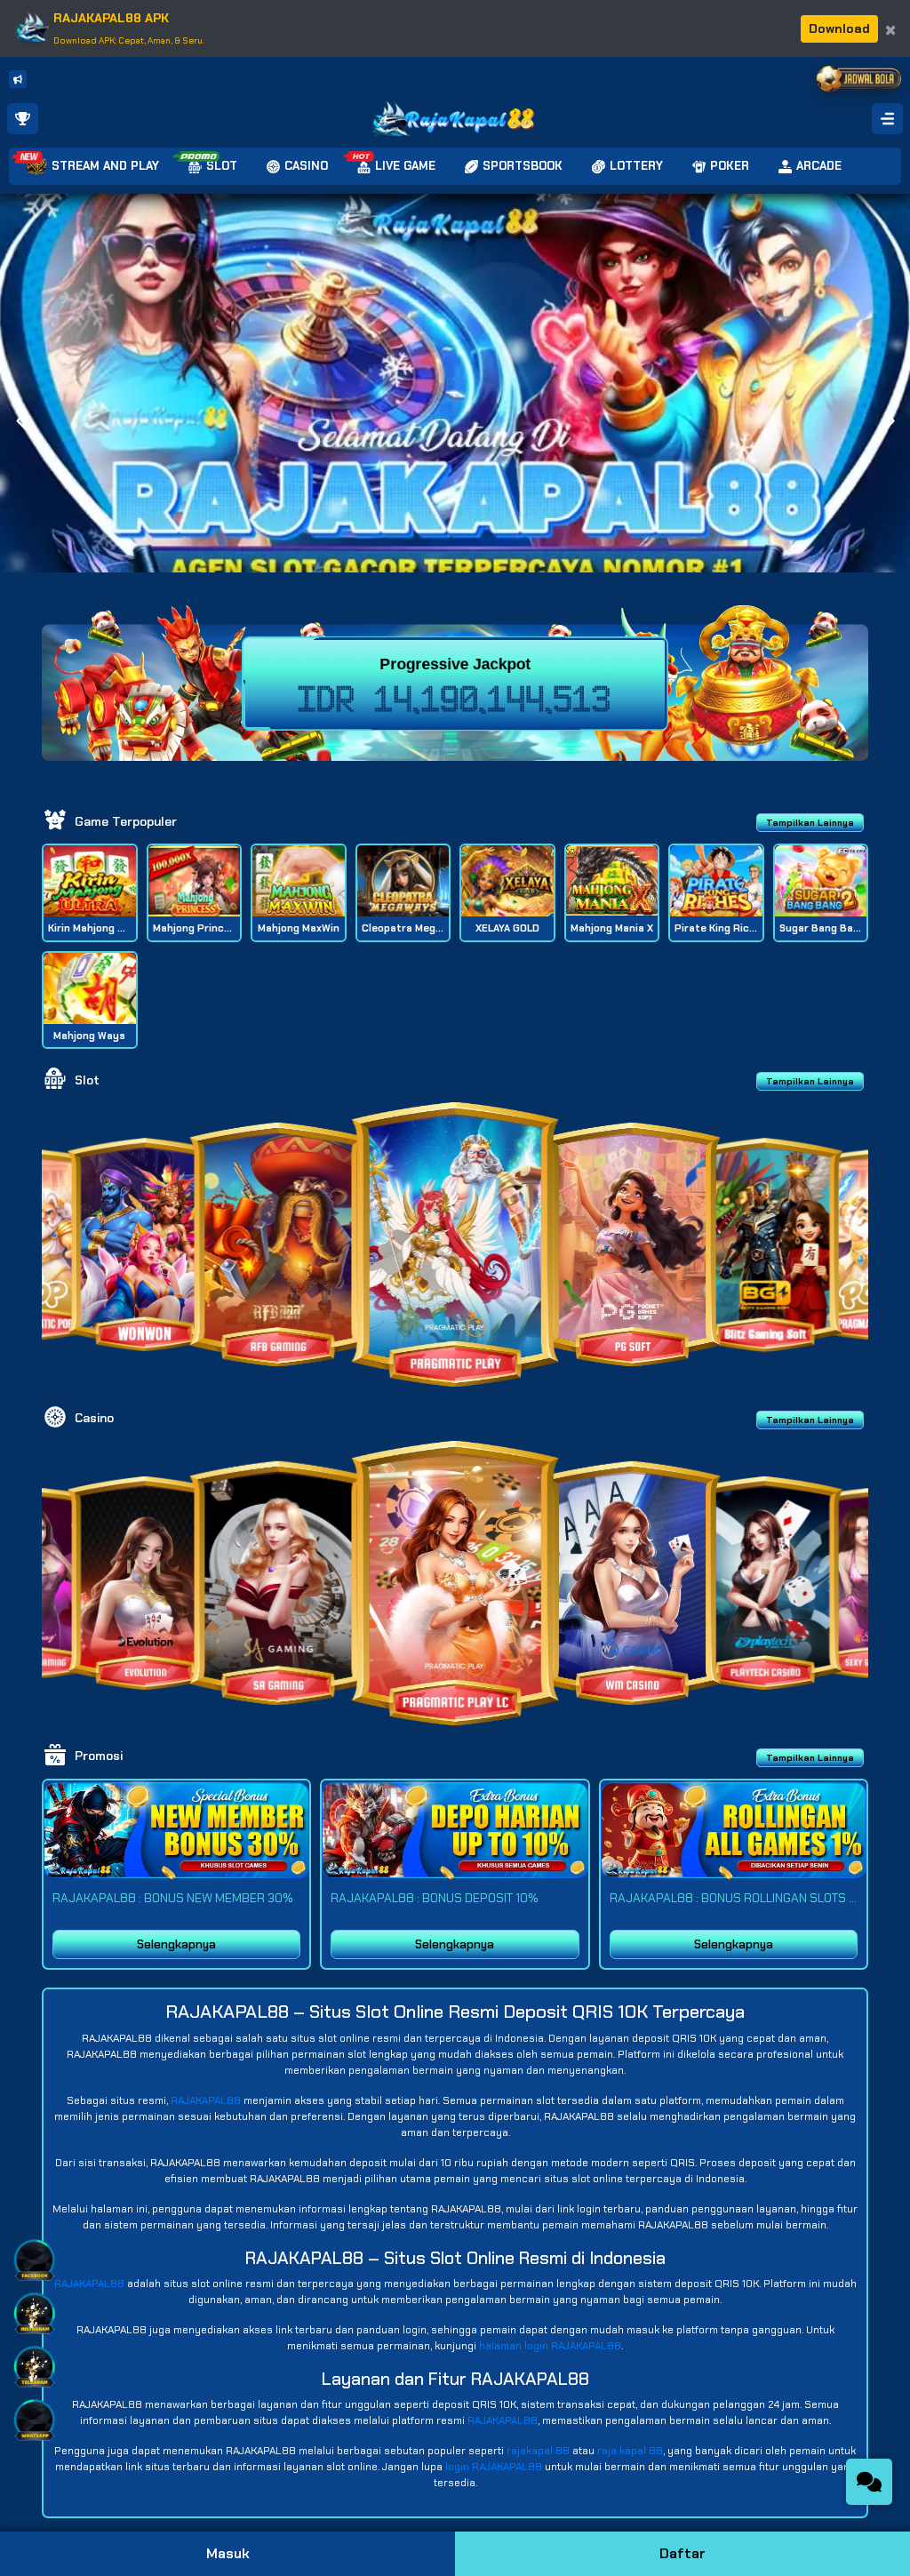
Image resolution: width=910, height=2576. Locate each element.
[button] (889, 421)
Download (839, 28)
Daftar (682, 2553)
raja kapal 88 (630, 2451)
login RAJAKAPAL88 (494, 2467)
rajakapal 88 (538, 2451)
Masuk (228, 2553)
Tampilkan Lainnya (810, 823)
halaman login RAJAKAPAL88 (550, 2346)
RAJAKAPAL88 (206, 2100)
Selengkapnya (176, 1944)
